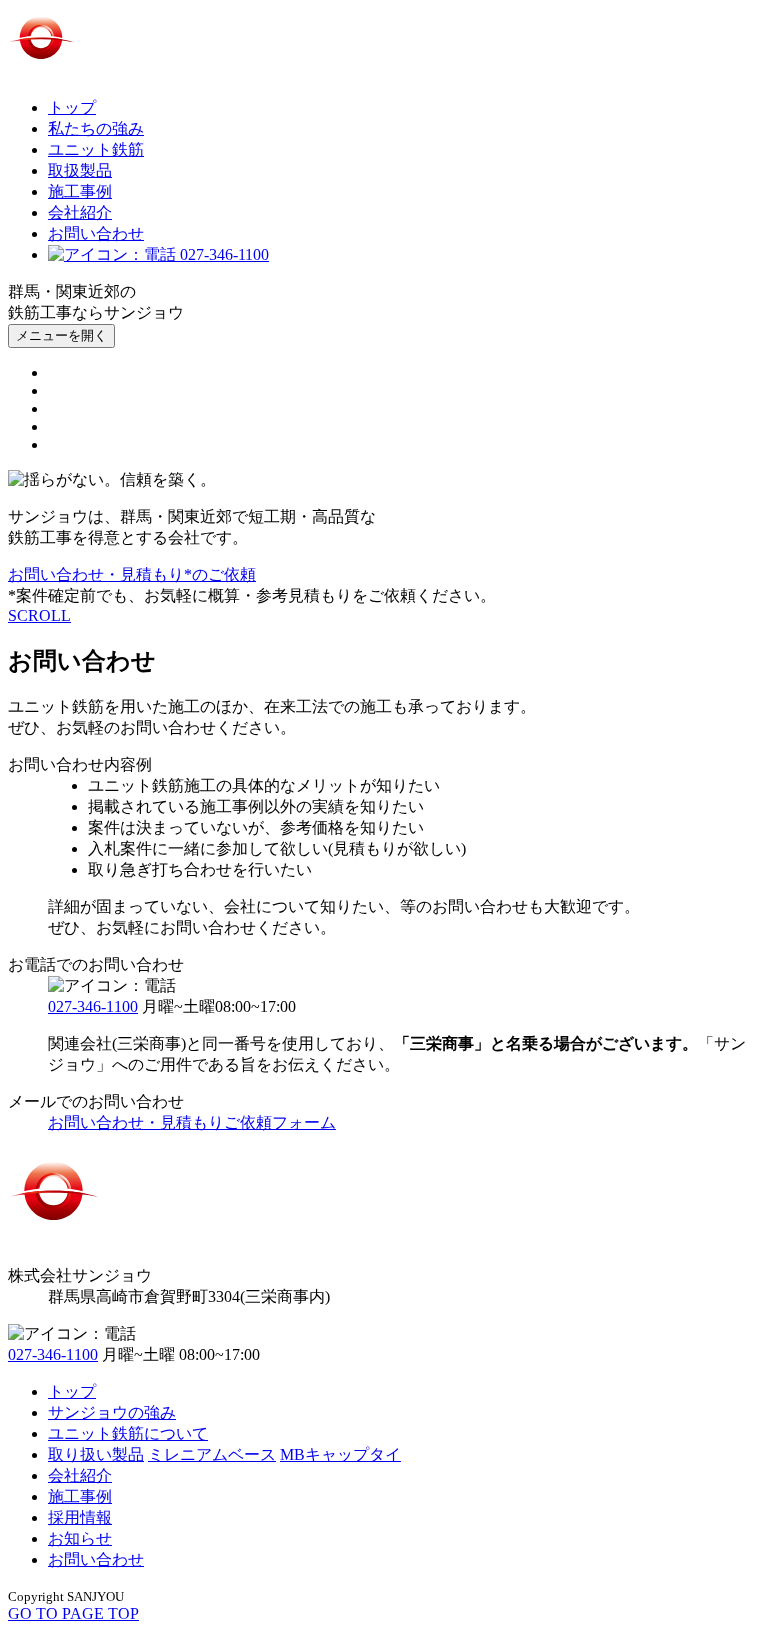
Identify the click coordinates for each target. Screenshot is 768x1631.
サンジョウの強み (112, 1412)
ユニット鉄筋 (96, 149)
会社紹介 (80, 212)
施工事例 (80, 191)
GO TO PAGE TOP (73, 1613)
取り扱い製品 (96, 1454)
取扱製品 (80, 170)
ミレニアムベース (212, 1454)
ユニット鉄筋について (128, 1433)
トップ (72, 107)
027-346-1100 (222, 254)
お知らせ (80, 1538)
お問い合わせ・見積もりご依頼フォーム (192, 1122)
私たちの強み (96, 128)
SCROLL (39, 615)
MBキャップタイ (340, 1454)
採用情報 (80, 1517)
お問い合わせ (96, 233)
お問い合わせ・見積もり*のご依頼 (132, 574)
